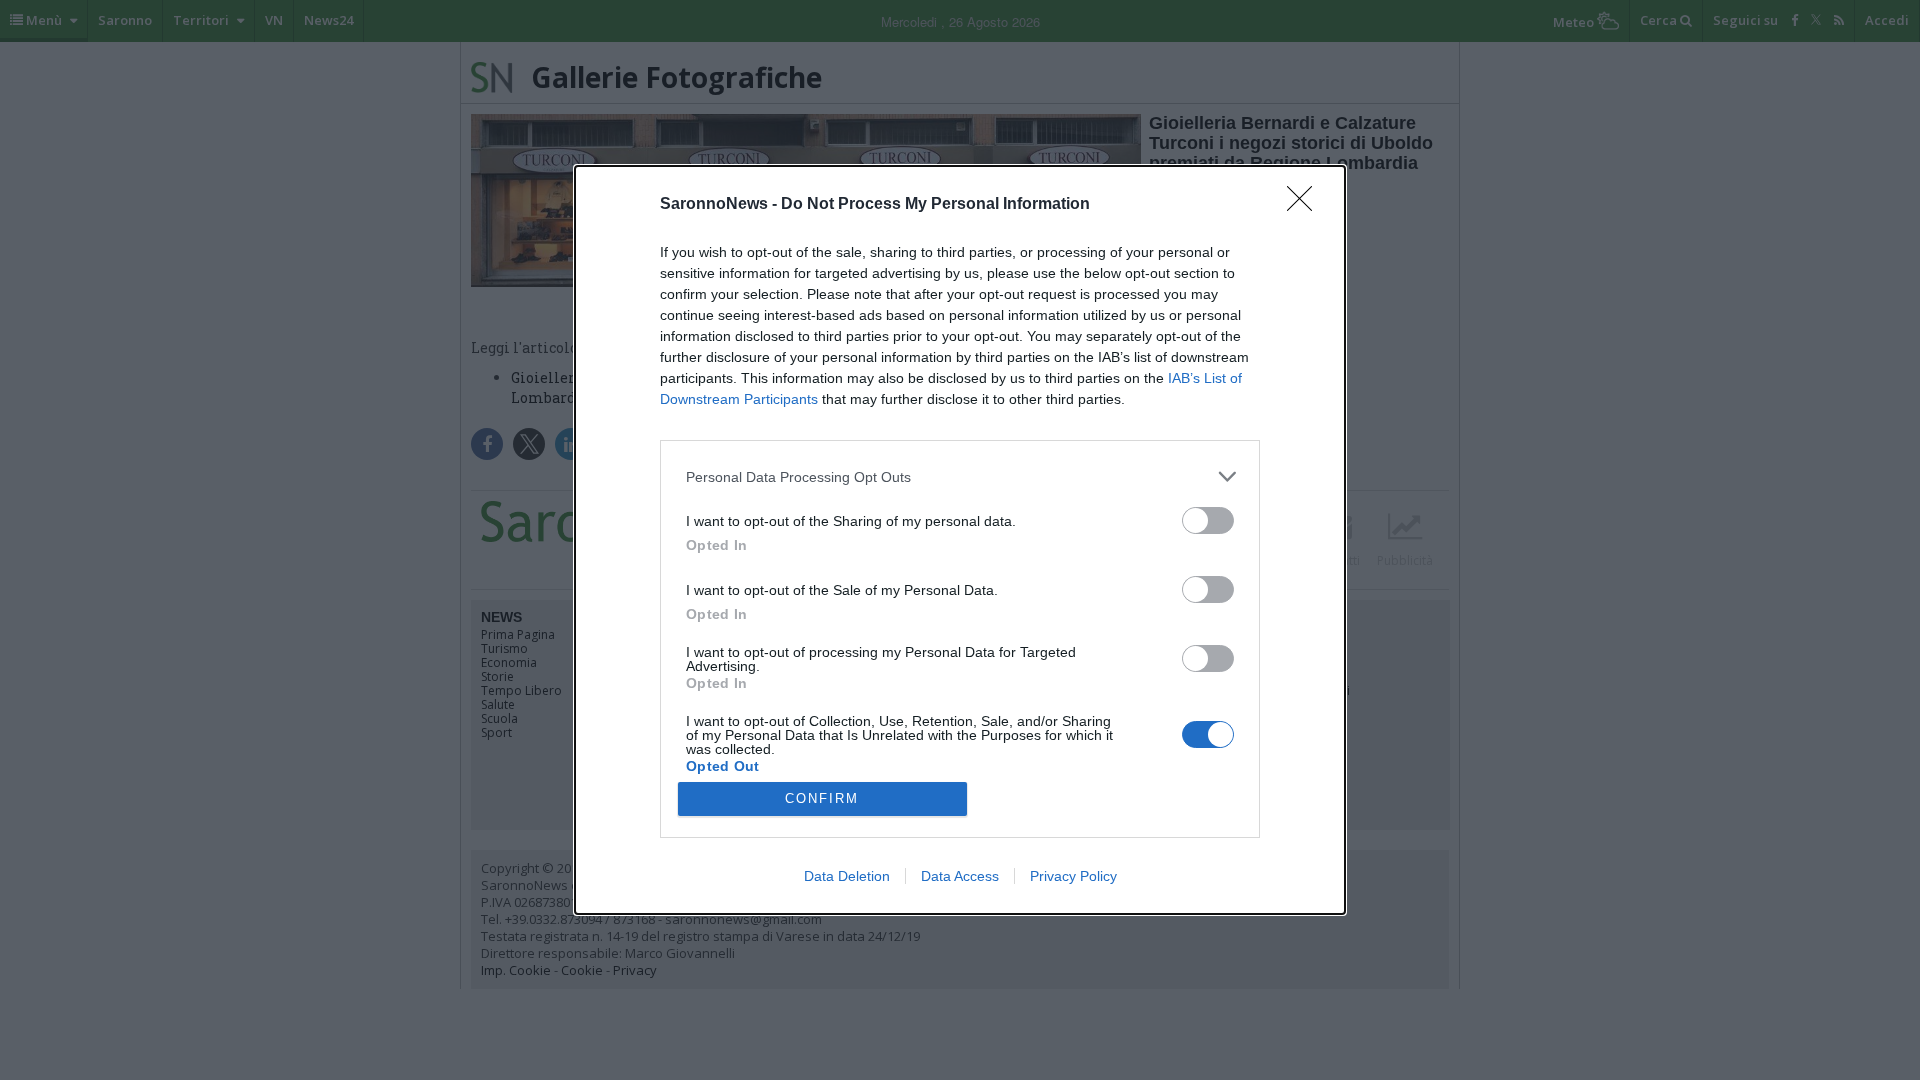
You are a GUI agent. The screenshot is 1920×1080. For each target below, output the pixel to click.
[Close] (1306, 205)
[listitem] (960, 476)
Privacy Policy (1073, 876)
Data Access (960, 876)
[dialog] (960, 540)
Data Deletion (847, 876)
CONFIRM (822, 798)
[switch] (1208, 520)
